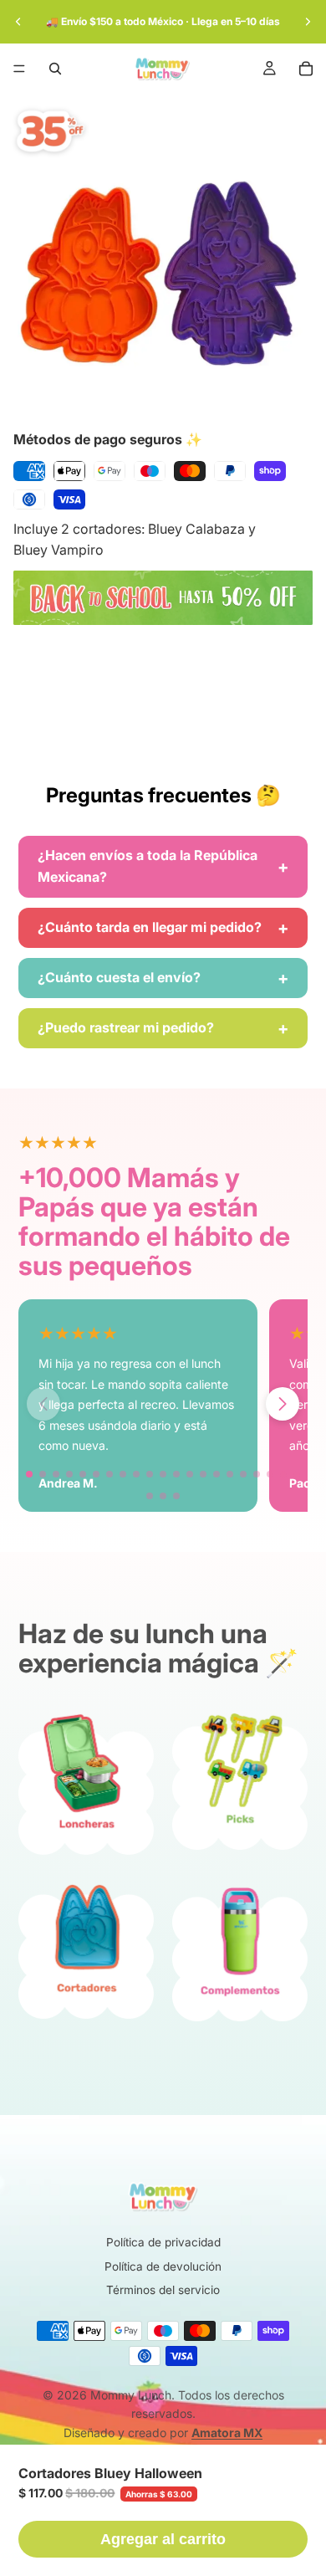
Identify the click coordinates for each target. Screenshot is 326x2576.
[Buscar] (55, 69)
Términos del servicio (163, 2290)
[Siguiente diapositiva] (308, 22)
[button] (283, 1404)
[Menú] (19, 69)
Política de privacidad (163, 2242)
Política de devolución (163, 2266)
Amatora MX (227, 2433)
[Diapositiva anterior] (18, 22)
